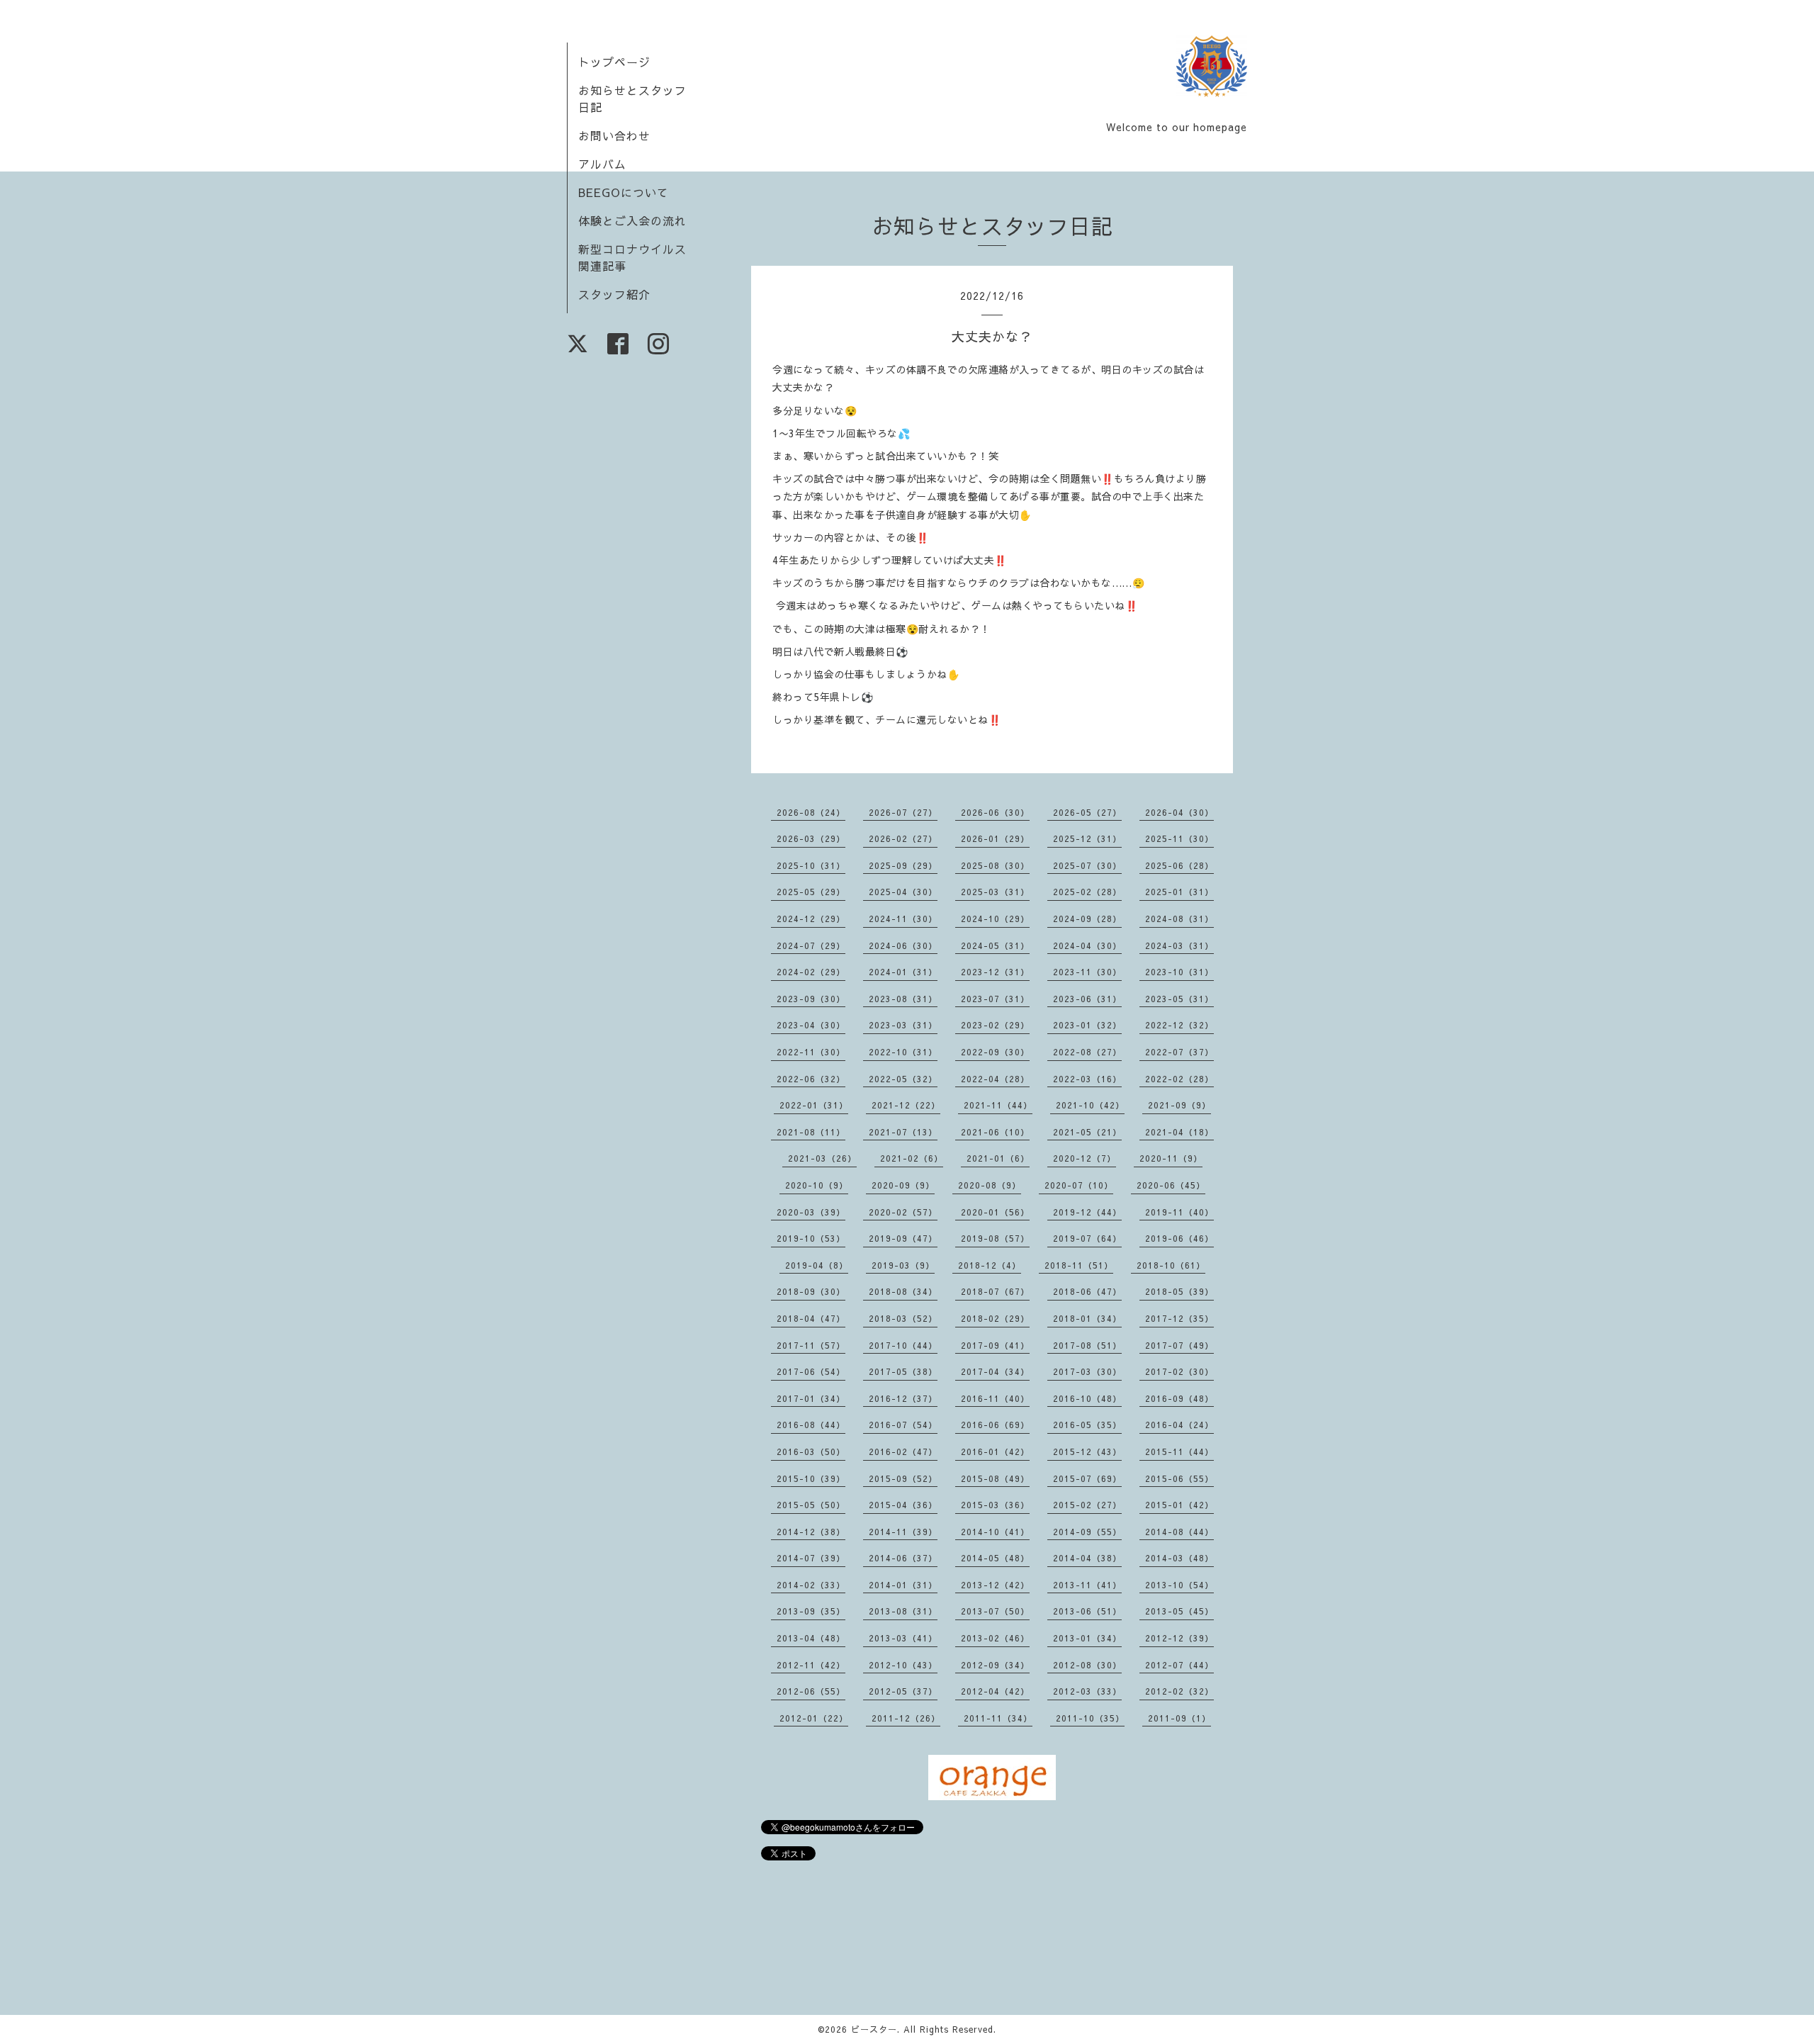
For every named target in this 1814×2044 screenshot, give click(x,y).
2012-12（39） (1179, 1638)
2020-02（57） (903, 1212)
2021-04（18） (1179, 1132)
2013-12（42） (995, 1585)
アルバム (602, 164)
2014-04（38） (1087, 1558)
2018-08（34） (903, 1291)
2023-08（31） (903, 999)
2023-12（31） (995, 972)
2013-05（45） (1179, 1611)
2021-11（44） (998, 1105)
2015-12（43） (1087, 1451)
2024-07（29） (811, 945)
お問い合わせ (614, 135)
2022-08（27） (1087, 1052)
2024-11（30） (903, 919)
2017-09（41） (995, 1345)
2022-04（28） (995, 1079)
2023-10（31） (1179, 972)
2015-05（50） (811, 1505)
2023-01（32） (1087, 1025)
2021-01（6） (998, 1158)
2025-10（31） (811, 865)
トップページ (614, 62)
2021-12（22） (906, 1105)
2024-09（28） (1087, 919)
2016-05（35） (1087, 1425)
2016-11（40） (995, 1398)
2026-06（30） (995, 812)
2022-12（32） (1179, 1025)
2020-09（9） (903, 1185)
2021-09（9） (1179, 1105)
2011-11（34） (998, 1718)
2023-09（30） (811, 999)
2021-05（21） (1087, 1132)
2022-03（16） (1087, 1079)
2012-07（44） (1179, 1665)
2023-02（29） (995, 1025)
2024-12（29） (811, 919)
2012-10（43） (903, 1665)
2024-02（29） (811, 972)
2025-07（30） (1087, 865)
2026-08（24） (811, 812)
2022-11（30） (811, 1052)
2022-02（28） (1179, 1079)
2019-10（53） (811, 1238)
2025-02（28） (1087, 892)
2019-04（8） (817, 1265)
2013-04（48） (811, 1638)
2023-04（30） (811, 1025)
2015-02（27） (1087, 1505)
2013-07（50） (995, 1611)
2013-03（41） (903, 1638)
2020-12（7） (1085, 1158)
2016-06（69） (995, 1425)
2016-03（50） (811, 1451)
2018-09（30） (811, 1291)
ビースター (874, 2029)
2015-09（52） (903, 1478)
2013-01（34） (1087, 1638)
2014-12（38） (811, 1532)
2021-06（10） (995, 1132)
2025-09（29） (903, 865)
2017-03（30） (1087, 1371)
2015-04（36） (903, 1505)
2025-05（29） (811, 892)
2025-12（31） (1087, 838)
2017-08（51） (1087, 1345)
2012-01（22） (814, 1718)
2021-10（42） (1090, 1105)
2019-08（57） (995, 1238)
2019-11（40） (1179, 1212)
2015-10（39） (811, 1478)
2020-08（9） (990, 1185)
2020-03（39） (811, 1212)
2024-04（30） (1087, 945)
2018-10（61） (1171, 1265)
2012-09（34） (995, 1665)
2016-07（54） (903, 1425)
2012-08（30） (1087, 1665)
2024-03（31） (1179, 945)
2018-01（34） (1087, 1318)
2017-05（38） (903, 1371)
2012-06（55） (811, 1691)
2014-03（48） (1179, 1558)
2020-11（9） (1171, 1158)
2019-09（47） (903, 1238)
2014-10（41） (995, 1532)
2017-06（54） (811, 1371)
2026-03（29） (811, 838)
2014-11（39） (903, 1532)
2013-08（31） (903, 1611)
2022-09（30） (995, 1052)
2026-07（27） (903, 812)
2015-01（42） (1179, 1505)
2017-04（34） (995, 1371)
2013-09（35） (811, 1611)
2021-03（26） (822, 1158)
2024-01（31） (903, 972)
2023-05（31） (1179, 999)
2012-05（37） (903, 1691)
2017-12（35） (1179, 1318)
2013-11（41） (1087, 1585)
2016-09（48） (1179, 1398)
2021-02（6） (912, 1158)
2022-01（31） (814, 1105)
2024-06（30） (903, 945)
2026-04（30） (1179, 812)
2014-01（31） (903, 1585)
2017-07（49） (1179, 1345)
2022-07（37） (1179, 1052)
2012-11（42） (811, 1665)
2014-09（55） (1087, 1532)
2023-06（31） (1087, 999)
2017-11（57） (811, 1345)
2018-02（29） (995, 1318)
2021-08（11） (811, 1132)
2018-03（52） (903, 1318)
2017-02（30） (1179, 1371)
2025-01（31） (1179, 892)
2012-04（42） (995, 1691)
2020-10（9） (817, 1185)
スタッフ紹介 (614, 294)
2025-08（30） (995, 865)
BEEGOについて (624, 192)
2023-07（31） (995, 999)
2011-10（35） (1090, 1718)
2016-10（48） (1087, 1398)
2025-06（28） (1179, 865)
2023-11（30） (1087, 972)
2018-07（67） (995, 1291)
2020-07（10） (1079, 1185)
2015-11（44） (1179, 1451)
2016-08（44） (811, 1425)
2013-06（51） (1087, 1611)
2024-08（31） (1179, 919)
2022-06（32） (811, 1079)
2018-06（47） (1087, 1291)
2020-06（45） (1171, 1185)
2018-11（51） (1079, 1265)
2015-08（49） (995, 1478)
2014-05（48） (995, 1558)
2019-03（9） (903, 1265)
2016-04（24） (1179, 1425)
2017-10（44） (903, 1345)
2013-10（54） (1179, 1585)
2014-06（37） (903, 1558)
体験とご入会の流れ (632, 220)
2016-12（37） (903, 1398)
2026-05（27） (1087, 812)
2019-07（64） (1087, 1238)
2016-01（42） (995, 1451)
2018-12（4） (990, 1265)
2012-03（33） (1087, 1691)
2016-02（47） (903, 1451)
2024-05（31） (995, 945)
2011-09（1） (1179, 1718)
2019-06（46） (1179, 1238)
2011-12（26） (906, 1718)
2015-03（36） (995, 1505)
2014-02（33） (811, 1585)
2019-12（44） (1087, 1212)
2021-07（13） (903, 1132)
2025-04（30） (903, 892)
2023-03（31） (903, 1025)
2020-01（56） (995, 1212)
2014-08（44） (1179, 1532)
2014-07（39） (811, 1558)
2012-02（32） (1179, 1691)
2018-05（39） (1179, 1291)
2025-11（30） (1179, 838)
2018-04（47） (811, 1318)
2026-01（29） (995, 838)
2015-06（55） (1179, 1478)
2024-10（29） (995, 919)
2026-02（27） (903, 838)
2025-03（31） (995, 892)
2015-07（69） (1087, 1478)
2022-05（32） (903, 1079)
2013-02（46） (995, 1638)
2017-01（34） (811, 1398)
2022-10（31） (903, 1052)
